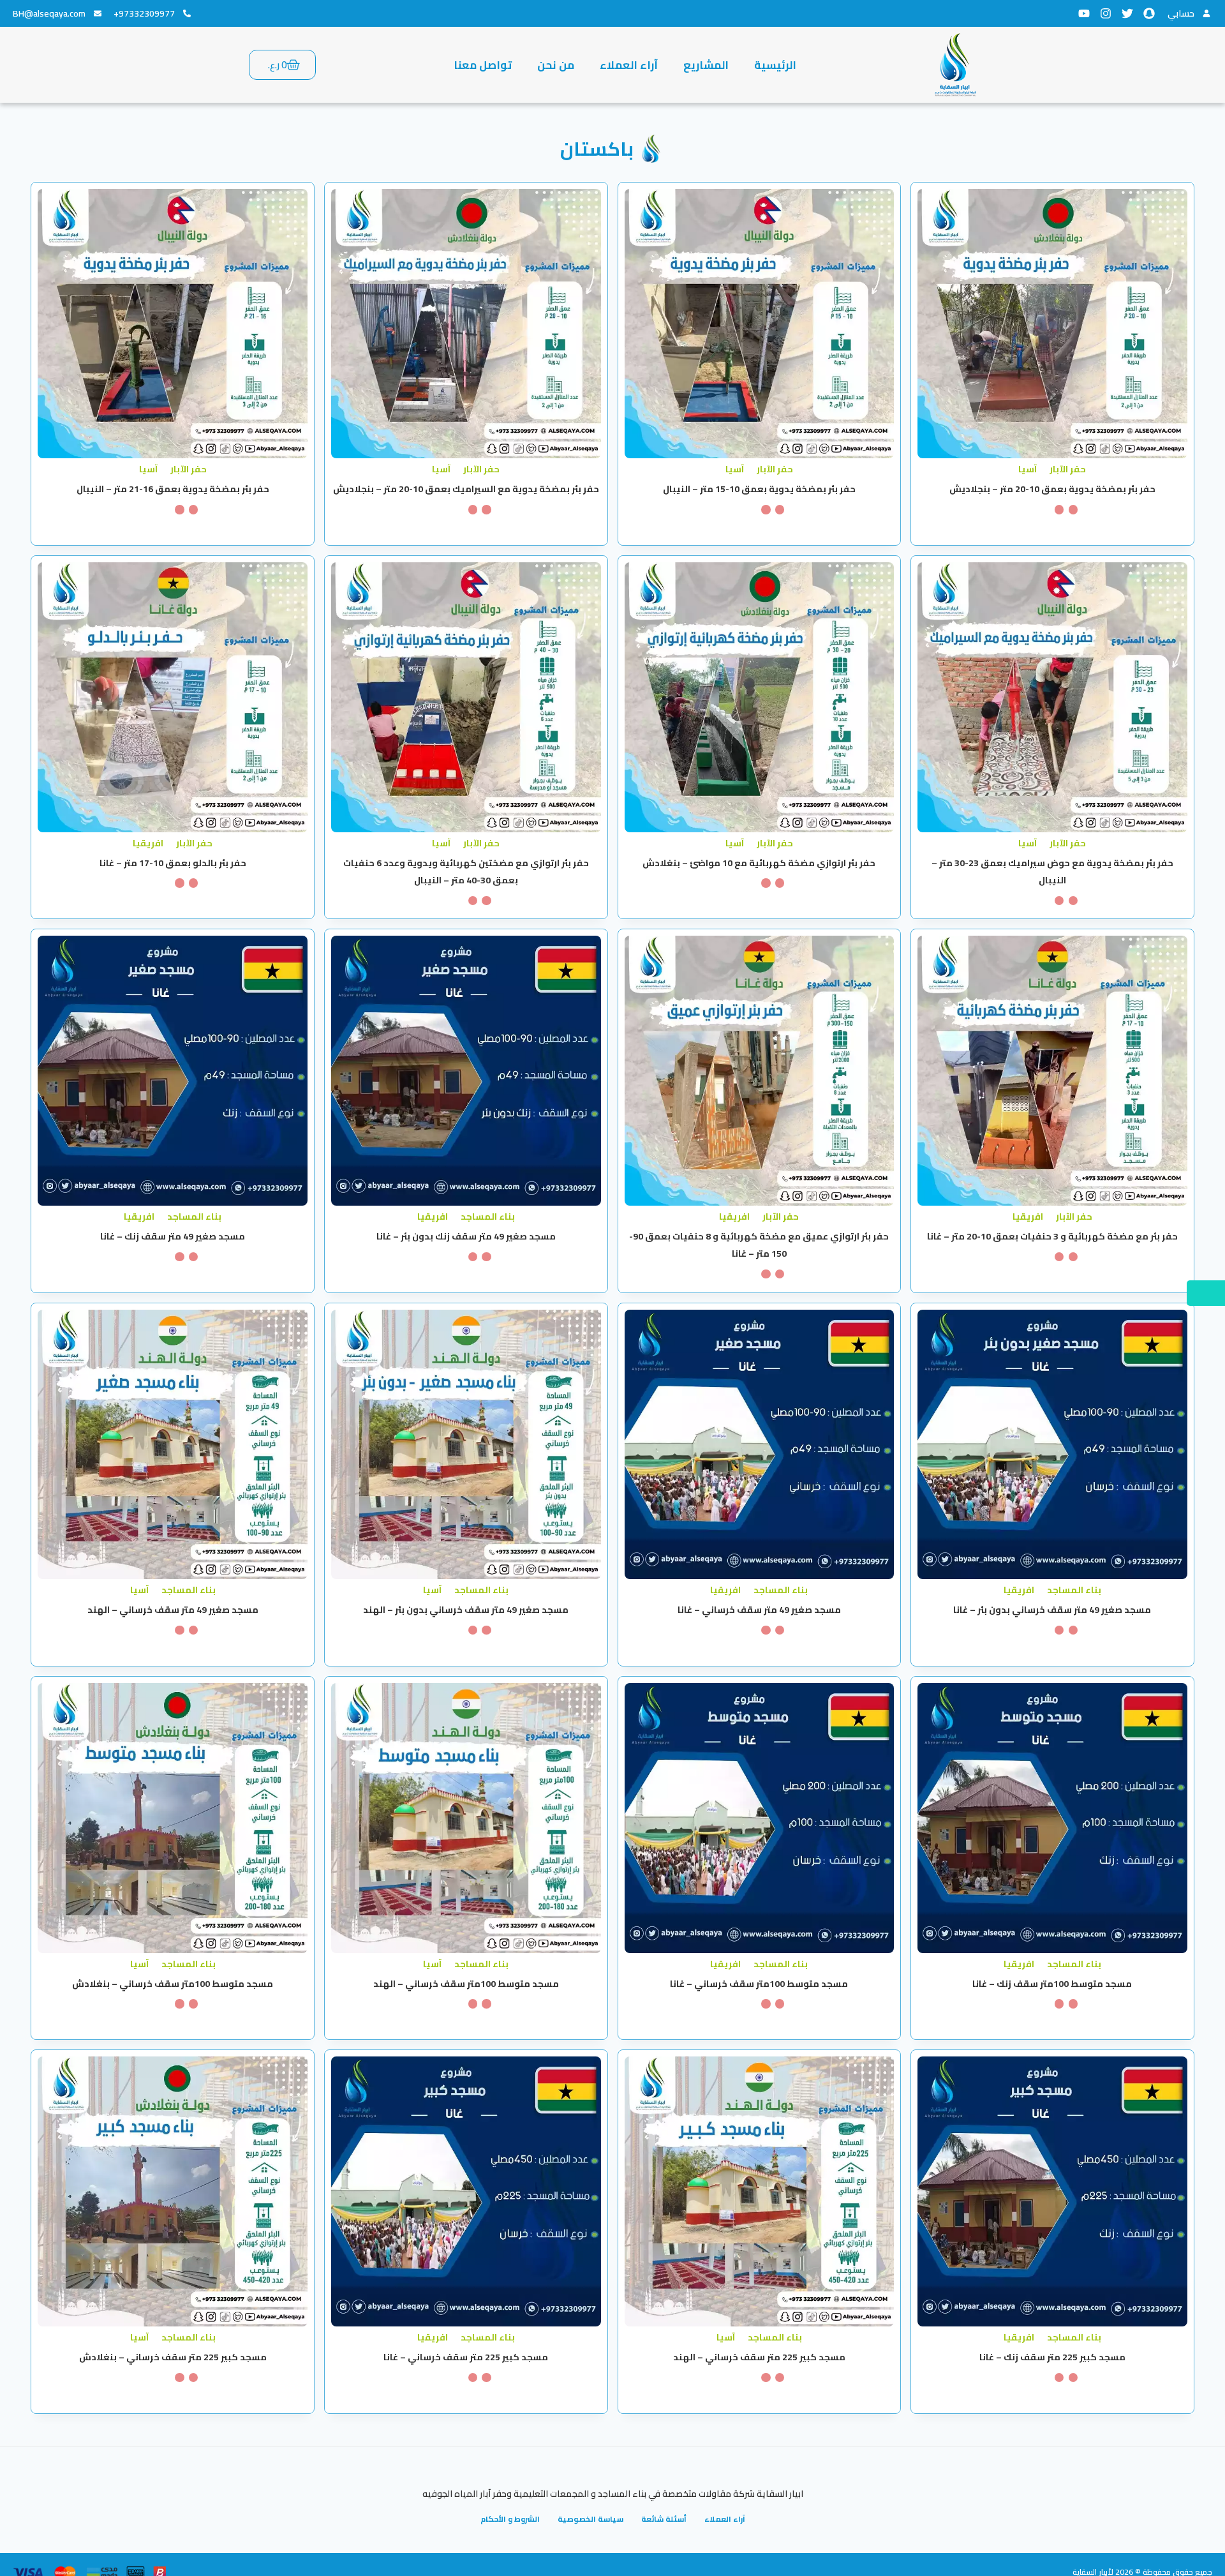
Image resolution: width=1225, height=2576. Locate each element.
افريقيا (148, 843)
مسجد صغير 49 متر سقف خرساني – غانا (759, 1610)
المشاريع (706, 65)
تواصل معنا (483, 65)
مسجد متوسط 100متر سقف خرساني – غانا (759, 1984)
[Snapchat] (1149, 13)
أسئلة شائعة (664, 2519)
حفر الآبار (1068, 469)
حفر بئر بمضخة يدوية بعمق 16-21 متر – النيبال (173, 489)
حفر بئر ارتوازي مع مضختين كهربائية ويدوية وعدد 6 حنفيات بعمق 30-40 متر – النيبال (466, 872)
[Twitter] (1127, 13)
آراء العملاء (629, 65)
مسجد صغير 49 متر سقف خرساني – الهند (173, 1610)
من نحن (556, 65)
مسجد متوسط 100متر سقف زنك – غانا (1052, 1984)
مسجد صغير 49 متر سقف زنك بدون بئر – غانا (466, 1236)
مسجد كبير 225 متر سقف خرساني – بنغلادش (173, 2357)
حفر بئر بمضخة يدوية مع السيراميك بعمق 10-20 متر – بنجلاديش (466, 489)
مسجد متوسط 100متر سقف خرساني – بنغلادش (173, 1984)
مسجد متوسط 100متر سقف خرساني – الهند (466, 1984)
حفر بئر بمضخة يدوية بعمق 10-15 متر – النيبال (759, 489)
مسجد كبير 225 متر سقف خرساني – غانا (466, 2357)
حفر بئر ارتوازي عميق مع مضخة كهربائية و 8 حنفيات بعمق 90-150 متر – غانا (759, 1245)
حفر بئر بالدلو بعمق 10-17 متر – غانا (173, 863)
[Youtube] (1084, 13)
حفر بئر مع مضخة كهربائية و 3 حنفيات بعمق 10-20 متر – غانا (1052, 1236)
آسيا (1028, 469)
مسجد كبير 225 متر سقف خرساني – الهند (759, 2357)
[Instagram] (1106, 13)
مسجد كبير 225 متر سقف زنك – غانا (1052, 2357)
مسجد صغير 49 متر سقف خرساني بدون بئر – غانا (1052, 1610)
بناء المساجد (488, 1217)
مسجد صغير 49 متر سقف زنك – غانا (173, 1236)
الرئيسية (775, 65)
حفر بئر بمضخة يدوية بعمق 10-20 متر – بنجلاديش (1052, 489)
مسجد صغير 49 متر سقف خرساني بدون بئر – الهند (466, 1610)
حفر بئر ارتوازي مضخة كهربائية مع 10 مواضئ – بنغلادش (759, 863)
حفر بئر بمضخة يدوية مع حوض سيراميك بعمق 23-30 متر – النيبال (1052, 872)
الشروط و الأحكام (510, 2519)
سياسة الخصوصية (590, 2519)
